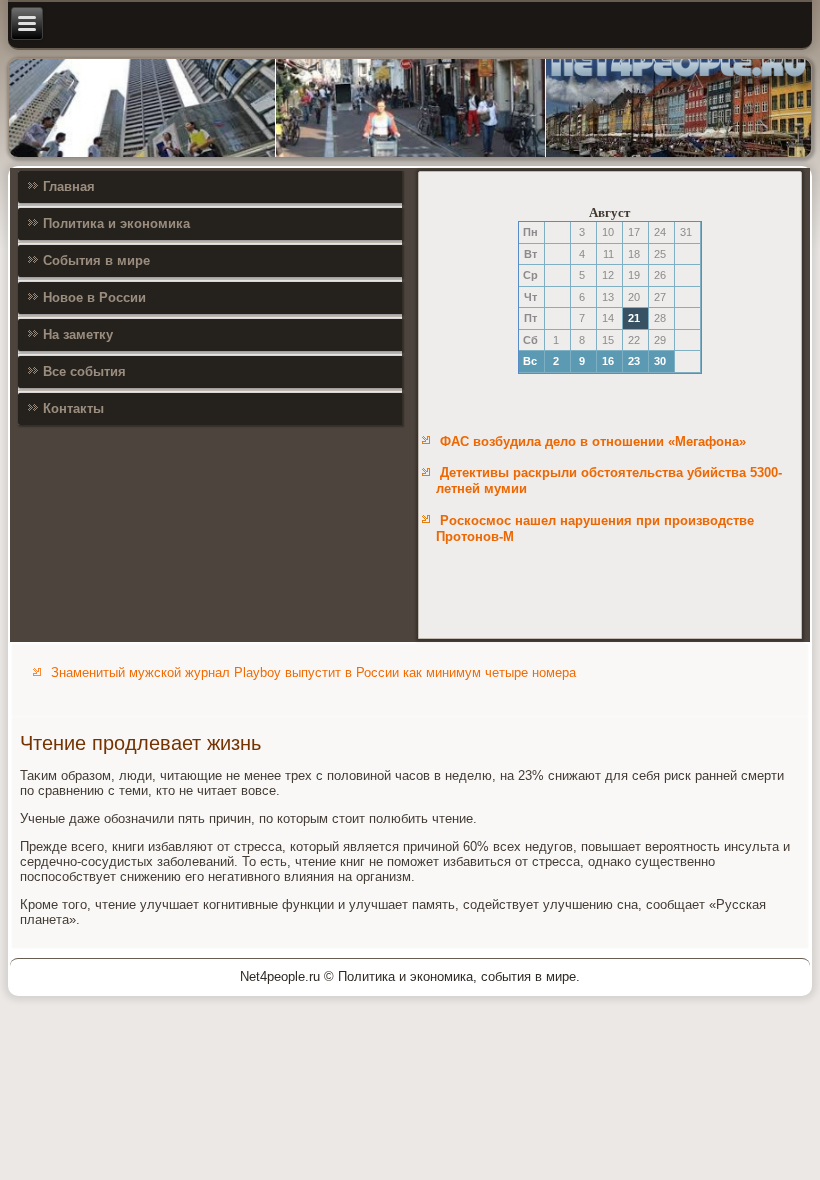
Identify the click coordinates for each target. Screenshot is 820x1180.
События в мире (96, 260)
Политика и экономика (116, 223)
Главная (69, 186)
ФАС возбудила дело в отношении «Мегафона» (593, 441)
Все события (84, 371)
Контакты (73, 408)
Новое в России (94, 297)
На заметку (78, 334)
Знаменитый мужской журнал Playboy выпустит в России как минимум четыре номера (313, 672)
